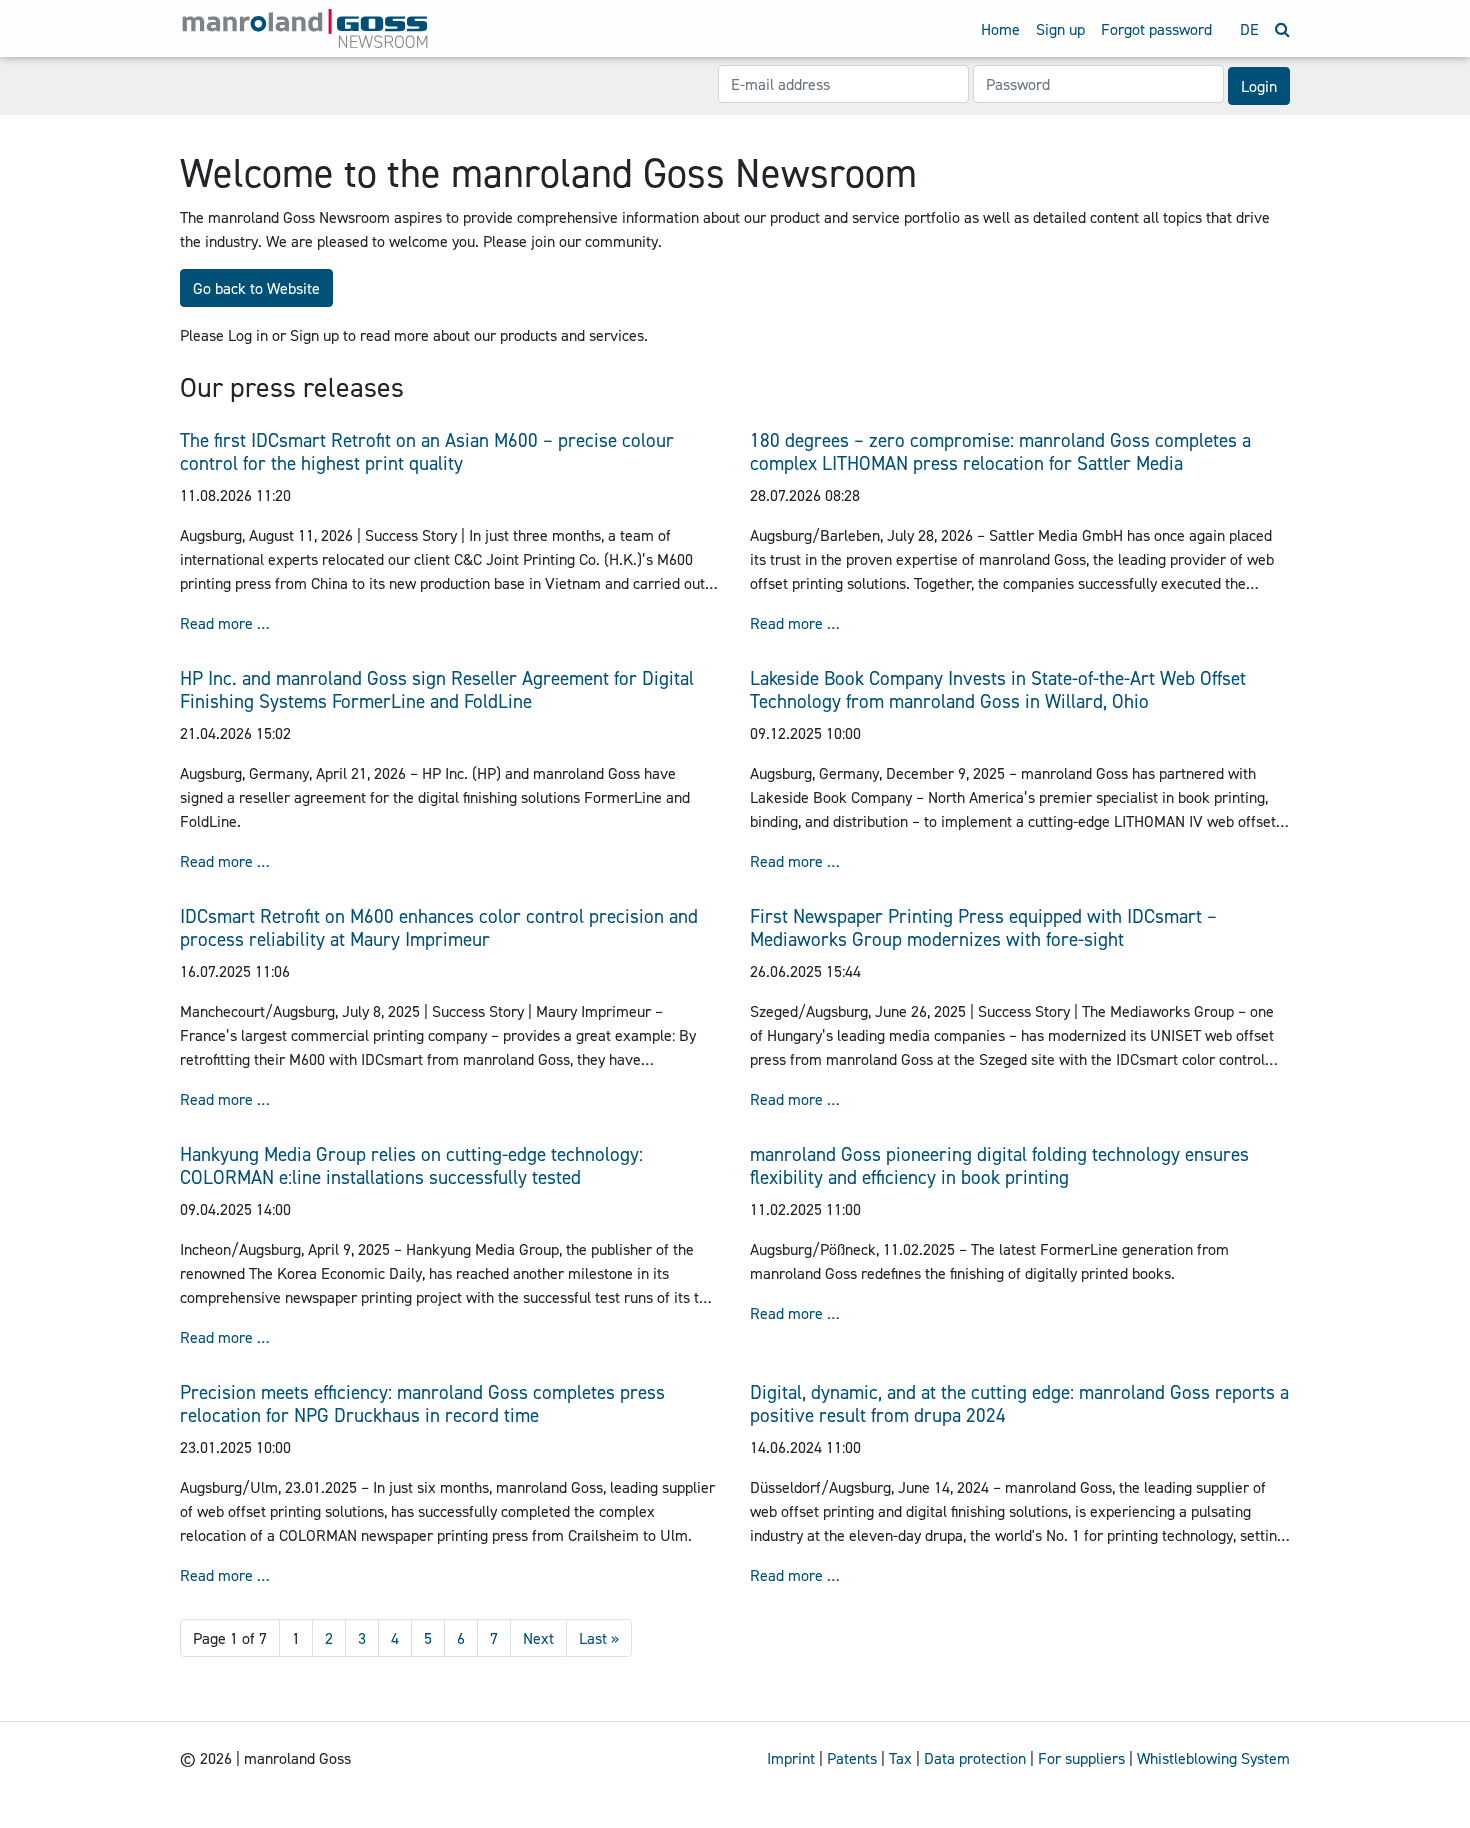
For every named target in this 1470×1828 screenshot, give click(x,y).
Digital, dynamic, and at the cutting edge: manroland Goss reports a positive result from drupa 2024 (1019, 1403)
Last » (599, 1638)
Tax (900, 1758)
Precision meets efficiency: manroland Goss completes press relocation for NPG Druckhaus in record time (422, 1403)
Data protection (975, 1758)
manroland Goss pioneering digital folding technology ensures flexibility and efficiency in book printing (999, 1165)
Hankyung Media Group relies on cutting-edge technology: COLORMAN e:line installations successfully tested (411, 1165)
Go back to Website (256, 288)
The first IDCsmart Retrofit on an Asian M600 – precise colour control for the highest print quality (427, 451)
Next (538, 1638)
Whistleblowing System (1213, 1758)
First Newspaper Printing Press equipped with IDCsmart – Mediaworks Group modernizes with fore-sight (983, 927)
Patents (852, 1758)
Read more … (225, 623)
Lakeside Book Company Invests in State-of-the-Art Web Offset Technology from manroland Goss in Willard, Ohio (998, 689)
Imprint (791, 1758)
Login (1259, 86)
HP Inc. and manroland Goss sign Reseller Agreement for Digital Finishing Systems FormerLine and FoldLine (437, 689)
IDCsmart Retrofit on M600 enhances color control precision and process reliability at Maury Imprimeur (439, 927)
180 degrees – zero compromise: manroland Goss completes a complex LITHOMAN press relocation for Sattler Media (1000, 451)
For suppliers (1081, 1758)
